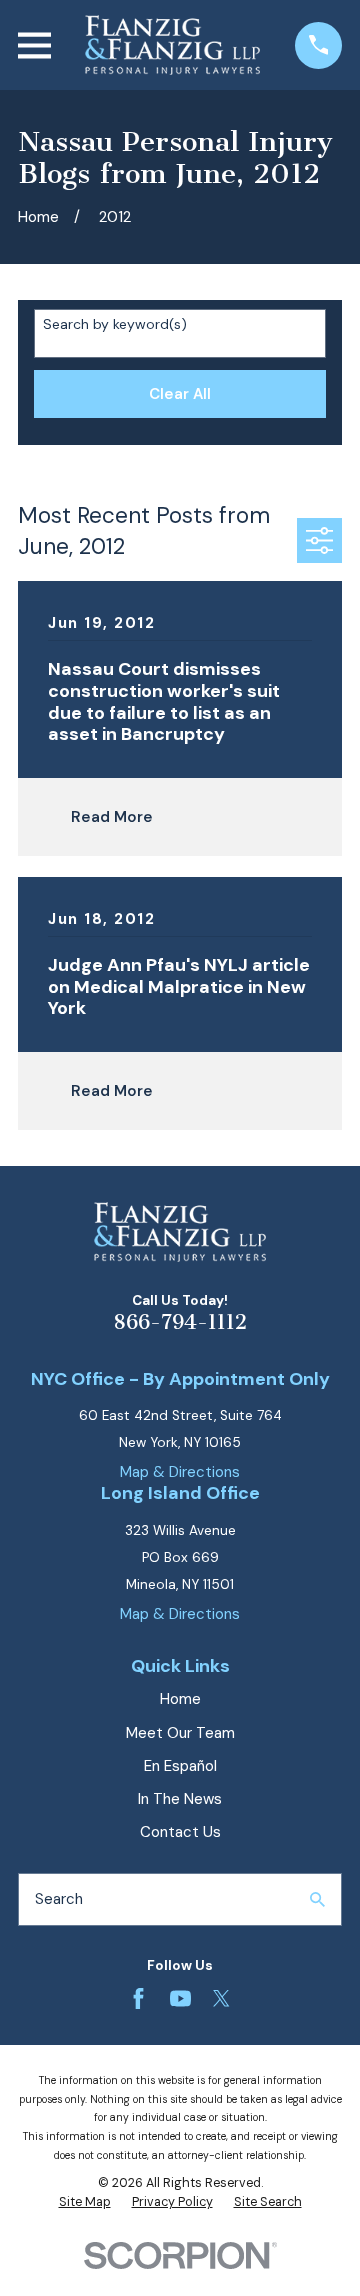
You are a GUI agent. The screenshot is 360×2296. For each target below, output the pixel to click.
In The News (180, 1799)
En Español (180, 1766)
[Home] (172, 45)
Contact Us (180, 1832)
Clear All (180, 394)
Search (59, 1899)
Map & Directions (180, 1472)
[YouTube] (180, 1998)
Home (180, 1699)
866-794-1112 (180, 1322)
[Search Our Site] (317, 1899)
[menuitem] (85, 2203)
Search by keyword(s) (115, 324)
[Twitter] (221, 1998)
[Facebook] (138, 1998)
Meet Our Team (180, 1733)
